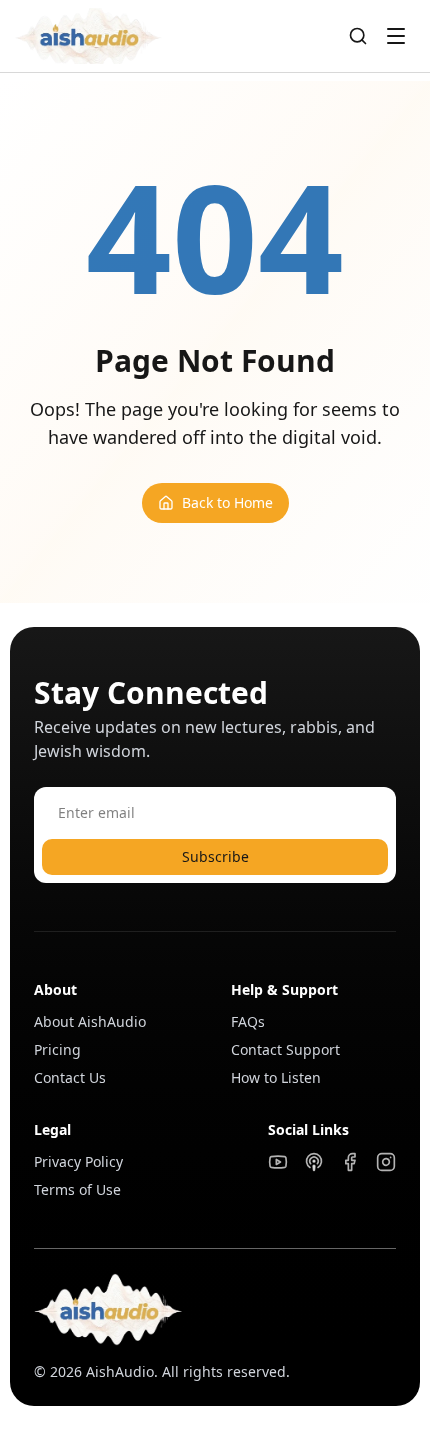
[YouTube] (278, 1162)
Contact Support (285, 1049)
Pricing (57, 1049)
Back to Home (227, 502)
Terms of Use (77, 1189)
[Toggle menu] (396, 36)
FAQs (248, 1021)
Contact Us (70, 1077)
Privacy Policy (78, 1161)
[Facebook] (350, 1162)
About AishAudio (90, 1021)
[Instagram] (386, 1162)
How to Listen (276, 1077)
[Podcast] (314, 1162)
